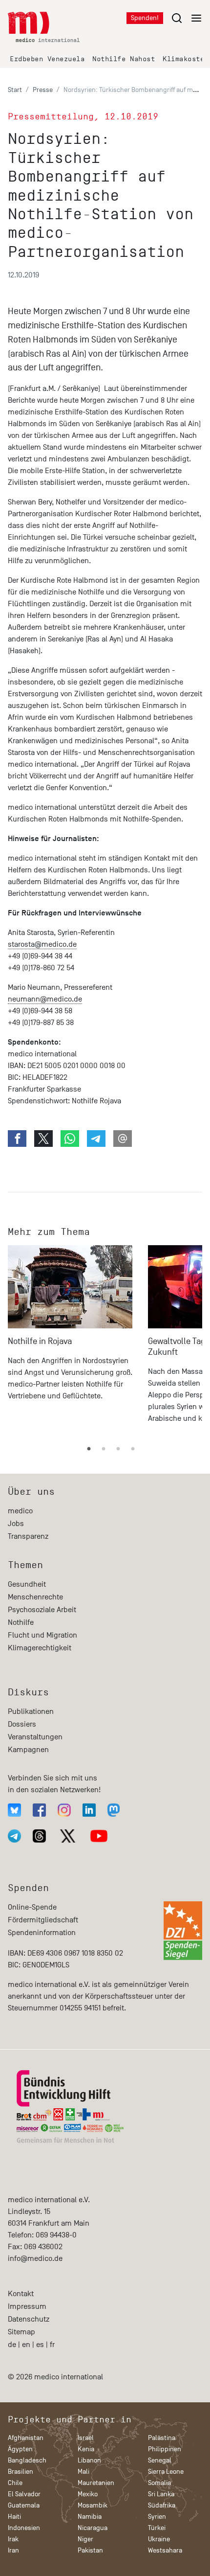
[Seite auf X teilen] (43, 1139)
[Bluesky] (14, 1810)
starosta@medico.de (42, 944)
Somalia (159, 2483)
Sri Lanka (161, 2494)
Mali (84, 2472)
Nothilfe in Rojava (40, 1341)
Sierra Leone (166, 2472)
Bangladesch (27, 2460)
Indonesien (24, 2528)
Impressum (27, 2306)
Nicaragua (93, 2528)
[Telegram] (14, 1836)
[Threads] (39, 1836)
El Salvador (24, 2494)
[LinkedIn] (89, 1810)
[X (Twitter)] (68, 1836)
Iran (13, 2550)
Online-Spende (32, 1907)
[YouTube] (99, 1836)
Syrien (157, 2517)
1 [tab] (89, 1449)
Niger (85, 2539)
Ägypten (20, 2449)
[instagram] (64, 1810)
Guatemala (24, 2505)
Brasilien (21, 2472)
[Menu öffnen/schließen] (187, 18)
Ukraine (159, 2539)
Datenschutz (29, 2319)
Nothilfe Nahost (124, 59)
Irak (13, 2539)
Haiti (14, 2517)
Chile (15, 2483)
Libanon (89, 2460)
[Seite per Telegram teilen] (96, 1139)
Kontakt (21, 2294)
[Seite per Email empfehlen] (123, 1139)
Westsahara (165, 2550)
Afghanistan (26, 2438)
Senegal (160, 2460)
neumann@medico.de (45, 999)
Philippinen (165, 2449)
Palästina (162, 2438)
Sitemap (21, 2332)
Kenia (86, 2449)
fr (52, 2345)
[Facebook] (39, 1810)
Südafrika (162, 2505)
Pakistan (90, 2550)
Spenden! (145, 18)
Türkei (157, 2528)
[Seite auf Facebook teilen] (17, 1139)
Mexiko (88, 2494)
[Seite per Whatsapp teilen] (70, 1139)
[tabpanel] (70, 1339)
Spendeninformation (42, 1933)
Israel (86, 2438)
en (26, 2345)
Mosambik (93, 2505)
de (12, 2345)
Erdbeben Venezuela (47, 59)
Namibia (90, 2517)
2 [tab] (104, 1449)
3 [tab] (118, 1449)
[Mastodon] (114, 1810)
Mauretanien (96, 2483)
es (40, 2345)
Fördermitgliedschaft (43, 1920)
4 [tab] (133, 1449)
